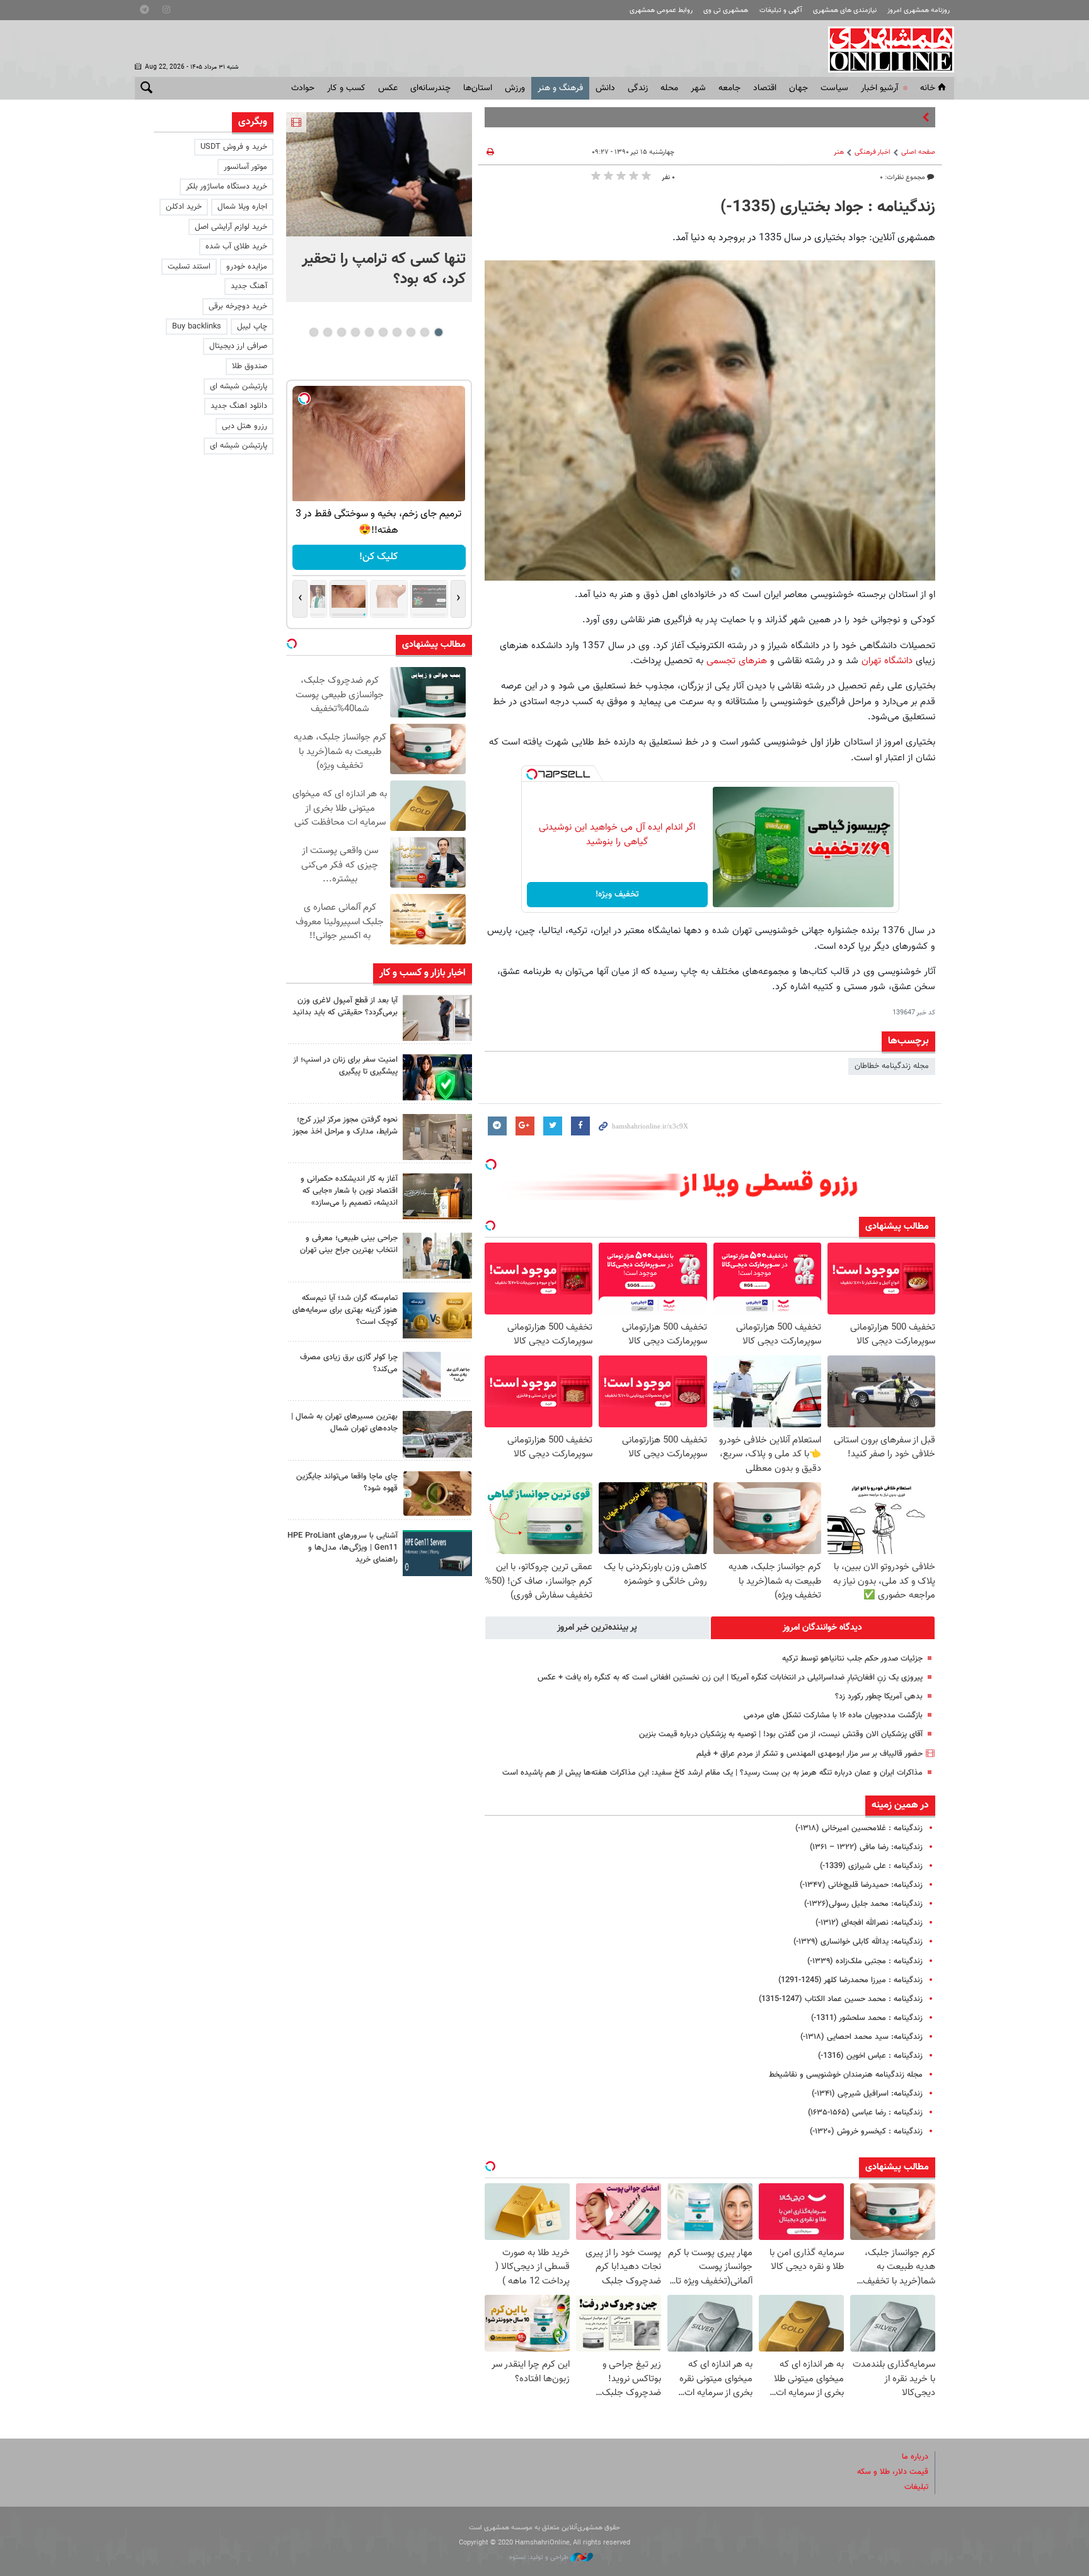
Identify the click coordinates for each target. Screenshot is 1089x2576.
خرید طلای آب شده (236, 247)
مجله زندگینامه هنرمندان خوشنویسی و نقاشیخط (846, 2075)
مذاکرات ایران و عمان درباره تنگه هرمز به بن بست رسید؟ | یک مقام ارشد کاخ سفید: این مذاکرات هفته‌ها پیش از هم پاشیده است (712, 1773)
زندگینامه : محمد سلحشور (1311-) (867, 2018)
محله (669, 88)
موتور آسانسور (245, 167)
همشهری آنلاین (885, 49)
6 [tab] (369, 332)
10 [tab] (314, 332)
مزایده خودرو (247, 267)
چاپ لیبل (252, 327)
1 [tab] (438, 332)
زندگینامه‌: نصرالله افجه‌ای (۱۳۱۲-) (869, 1923)
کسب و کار (346, 88)
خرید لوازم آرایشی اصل (231, 227)
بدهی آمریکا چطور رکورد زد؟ (879, 1697)
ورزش (515, 88)
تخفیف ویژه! (617, 895)
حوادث (303, 88)
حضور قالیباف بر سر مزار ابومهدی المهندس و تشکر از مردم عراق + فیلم (810, 1754)
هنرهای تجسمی (737, 661)
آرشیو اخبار (879, 88)
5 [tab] (383, 332)
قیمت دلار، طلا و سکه (893, 2472)
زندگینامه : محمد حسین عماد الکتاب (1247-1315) (841, 1999)
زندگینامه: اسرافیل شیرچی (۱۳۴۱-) (867, 2094)
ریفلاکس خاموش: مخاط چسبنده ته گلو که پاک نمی (837, 117)
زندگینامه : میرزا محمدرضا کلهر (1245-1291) (850, 1980)
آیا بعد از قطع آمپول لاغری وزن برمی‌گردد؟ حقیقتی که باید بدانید (345, 1007)
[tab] (823, 1628)
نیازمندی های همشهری (845, 10)
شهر (698, 88)
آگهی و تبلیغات (781, 10)
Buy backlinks (197, 327)
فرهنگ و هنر (560, 88)
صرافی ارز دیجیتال (238, 346)
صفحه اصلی (918, 152)
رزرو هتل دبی (245, 426)
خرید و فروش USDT (234, 147)
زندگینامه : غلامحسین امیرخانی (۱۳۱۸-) (859, 1828)
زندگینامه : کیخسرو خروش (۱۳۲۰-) (866, 2132)
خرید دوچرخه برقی (238, 306)
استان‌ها (478, 88)
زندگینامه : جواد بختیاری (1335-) (828, 207)
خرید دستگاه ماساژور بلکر (227, 187)
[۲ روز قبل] (437, 1018)
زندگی (638, 88)
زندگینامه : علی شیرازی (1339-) (871, 1866)
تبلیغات (916, 2487)
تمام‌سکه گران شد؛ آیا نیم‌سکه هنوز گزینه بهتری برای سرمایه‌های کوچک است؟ (345, 1310)
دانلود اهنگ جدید (239, 406)
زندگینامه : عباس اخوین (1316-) (870, 2056)
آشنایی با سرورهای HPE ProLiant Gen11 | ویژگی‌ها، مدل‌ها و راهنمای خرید (343, 1548)
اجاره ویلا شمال (242, 207)
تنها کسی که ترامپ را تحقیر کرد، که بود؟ (384, 269)
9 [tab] (327, 332)
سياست (834, 88)
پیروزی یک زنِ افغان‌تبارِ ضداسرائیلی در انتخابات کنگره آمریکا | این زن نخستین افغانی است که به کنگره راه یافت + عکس (730, 1678)
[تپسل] (532, 774)
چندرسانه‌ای (430, 88)
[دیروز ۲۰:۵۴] (379, 174)
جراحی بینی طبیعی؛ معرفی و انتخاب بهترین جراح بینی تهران (349, 1244)
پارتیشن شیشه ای (239, 386)
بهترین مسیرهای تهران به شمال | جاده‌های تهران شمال (344, 1423)
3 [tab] (411, 332)
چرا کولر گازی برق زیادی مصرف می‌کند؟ (349, 1363)
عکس (388, 88)
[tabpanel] (379, 207)
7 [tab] (355, 332)
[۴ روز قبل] (437, 1553)
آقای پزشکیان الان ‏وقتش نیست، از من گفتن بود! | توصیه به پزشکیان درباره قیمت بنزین (781, 1734)
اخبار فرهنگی (873, 152)
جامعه (729, 88)
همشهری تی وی (726, 10)
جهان (798, 88)
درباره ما (915, 2457)
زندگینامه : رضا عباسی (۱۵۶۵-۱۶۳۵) (865, 2113)
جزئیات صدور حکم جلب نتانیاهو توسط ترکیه (852, 1659)
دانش (605, 88)
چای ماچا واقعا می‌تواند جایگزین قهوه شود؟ (347, 1482)
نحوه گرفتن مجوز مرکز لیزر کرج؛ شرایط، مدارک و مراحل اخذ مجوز (345, 1126)
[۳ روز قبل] (437, 1256)
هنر (839, 152)
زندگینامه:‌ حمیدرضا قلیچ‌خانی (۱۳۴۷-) (861, 1885)
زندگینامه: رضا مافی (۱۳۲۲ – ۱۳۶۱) (866, 1847)
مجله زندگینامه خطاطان (892, 1066)
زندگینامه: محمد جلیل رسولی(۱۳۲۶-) (863, 1904)
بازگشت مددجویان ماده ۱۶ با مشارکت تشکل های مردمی (833, 1715)
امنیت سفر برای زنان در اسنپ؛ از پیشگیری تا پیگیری (345, 1066)
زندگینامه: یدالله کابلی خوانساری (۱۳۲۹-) (858, 1942)
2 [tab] (424, 332)
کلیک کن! (379, 557)
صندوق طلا (250, 366)
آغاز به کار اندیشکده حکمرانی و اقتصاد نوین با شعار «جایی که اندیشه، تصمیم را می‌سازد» (349, 1191)
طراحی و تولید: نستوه (540, 2557)
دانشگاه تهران (887, 661)
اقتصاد (765, 88)
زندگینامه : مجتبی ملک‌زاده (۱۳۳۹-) (865, 1961)
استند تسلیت (189, 267)
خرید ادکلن (184, 207)
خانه (928, 88)
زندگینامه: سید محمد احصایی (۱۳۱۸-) (861, 2037)
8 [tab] (341, 332)
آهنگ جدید (249, 286)
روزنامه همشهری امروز (919, 10)
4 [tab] (397, 332)
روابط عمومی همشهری (661, 10)
